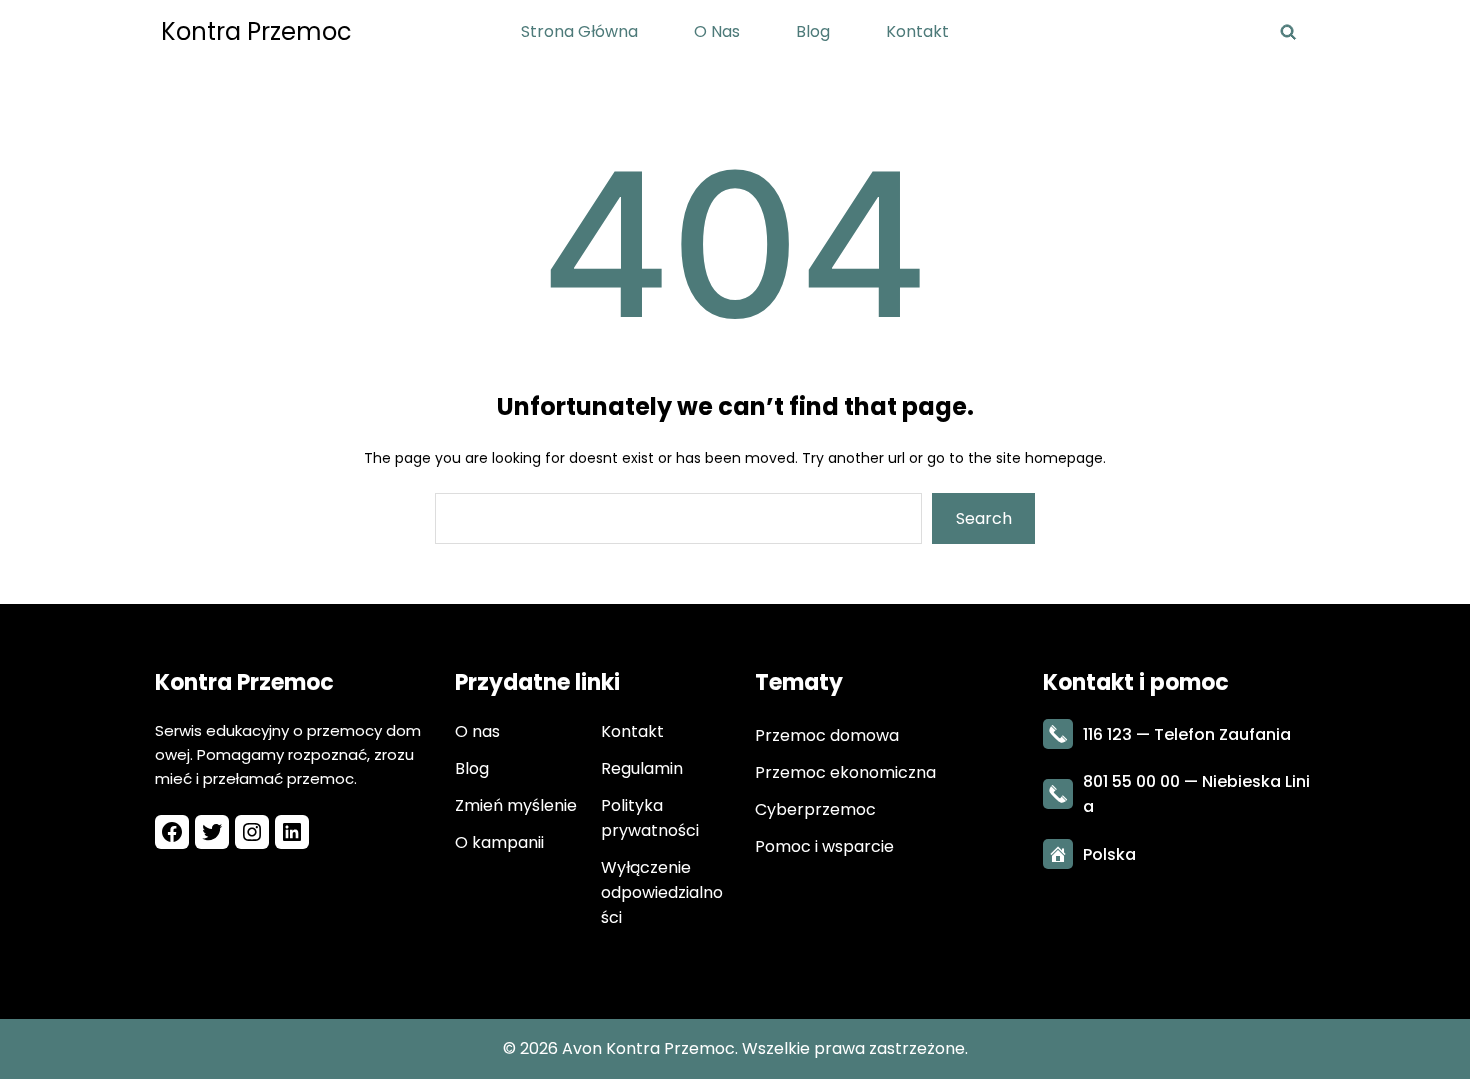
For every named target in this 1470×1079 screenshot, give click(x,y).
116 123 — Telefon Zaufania (1187, 734)
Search (984, 518)
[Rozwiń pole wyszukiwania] (1287, 31)
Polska (1109, 854)
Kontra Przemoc (256, 31)
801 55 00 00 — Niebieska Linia (1196, 794)
